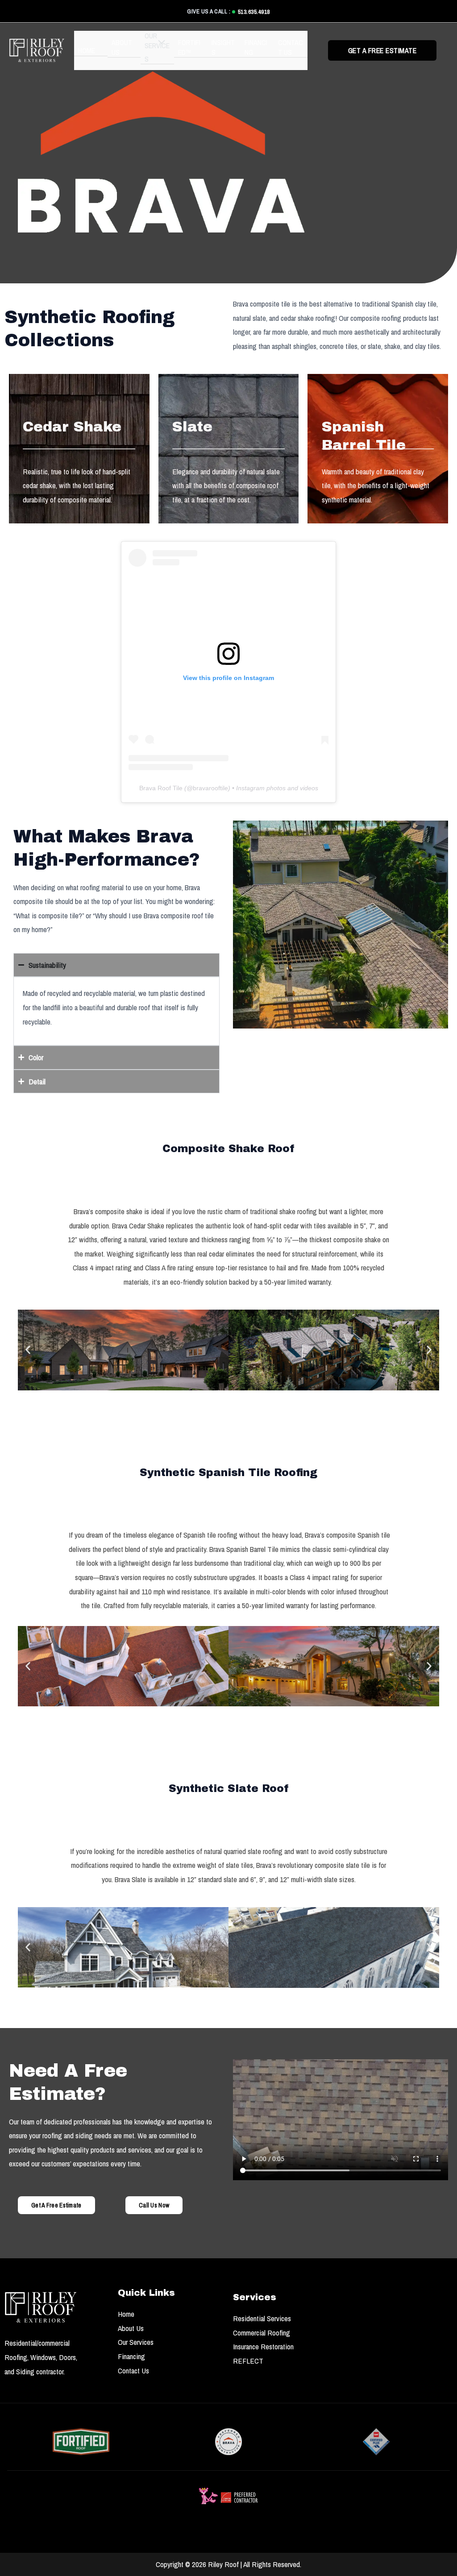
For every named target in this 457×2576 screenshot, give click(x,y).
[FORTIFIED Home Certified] (81, 2442)
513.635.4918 (254, 12)
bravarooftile (210, 788)
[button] (155, 56)
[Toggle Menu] (159, 42)
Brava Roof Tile (161, 788)
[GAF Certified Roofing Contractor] (376, 2442)
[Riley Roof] (37, 50)
